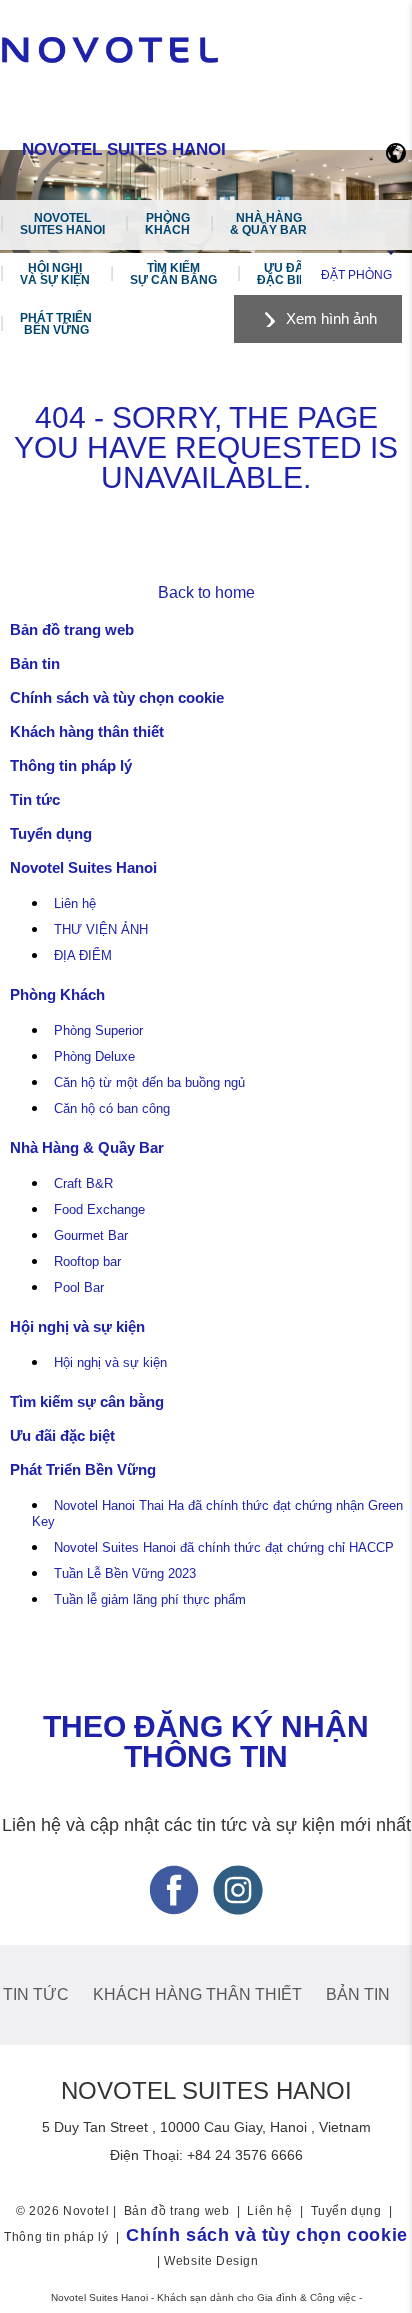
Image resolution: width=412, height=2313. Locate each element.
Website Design (211, 2261)
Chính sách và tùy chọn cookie (117, 697)
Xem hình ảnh (331, 318)
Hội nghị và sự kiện (55, 274)
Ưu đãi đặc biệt (285, 274)
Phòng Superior (98, 1031)
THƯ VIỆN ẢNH (101, 930)
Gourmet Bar (91, 1236)
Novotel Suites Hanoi (62, 224)
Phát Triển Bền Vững (56, 324)
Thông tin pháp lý (71, 765)
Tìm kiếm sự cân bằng (173, 274)
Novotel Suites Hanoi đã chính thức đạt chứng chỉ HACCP (224, 1548)
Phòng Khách (167, 224)
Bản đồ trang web (72, 629)
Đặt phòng (356, 275)
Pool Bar (79, 1288)
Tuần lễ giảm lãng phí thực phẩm (150, 1600)
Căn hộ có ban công (112, 1109)
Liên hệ (75, 904)
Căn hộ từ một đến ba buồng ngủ (149, 1083)
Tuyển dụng (51, 833)
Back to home (206, 592)
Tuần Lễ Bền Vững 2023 (125, 1574)
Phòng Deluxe (94, 1057)
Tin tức (35, 799)
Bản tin (35, 663)
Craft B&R (83, 1184)
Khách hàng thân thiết (87, 731)
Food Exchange (99, 1210)
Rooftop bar (87, 1262)
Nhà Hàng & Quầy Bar (268, 224)
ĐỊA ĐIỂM (83, 956)
